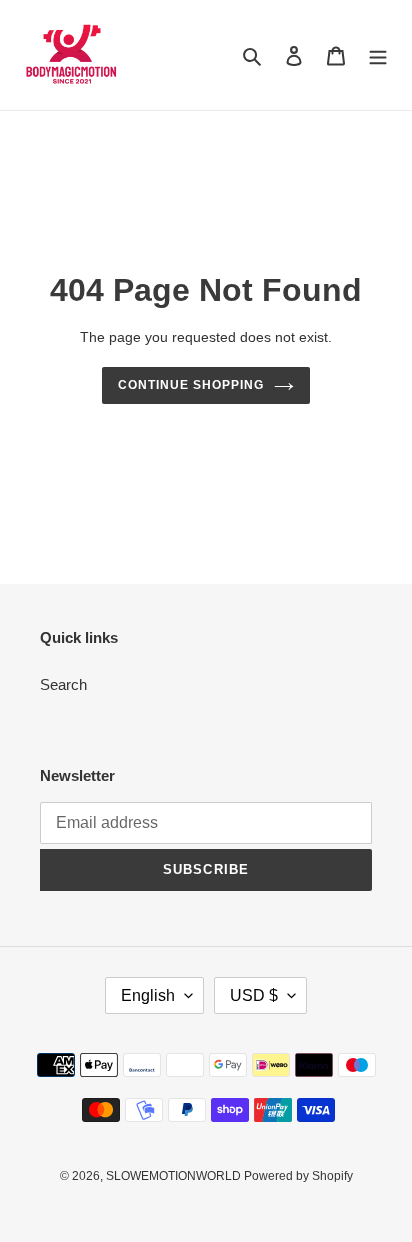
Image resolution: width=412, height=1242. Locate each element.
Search (63, 684)
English (148, 995)
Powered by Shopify (298, 1176)
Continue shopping (191, 385)
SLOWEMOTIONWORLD (175, 1176)
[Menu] (378, 55)
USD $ (254, 995)
